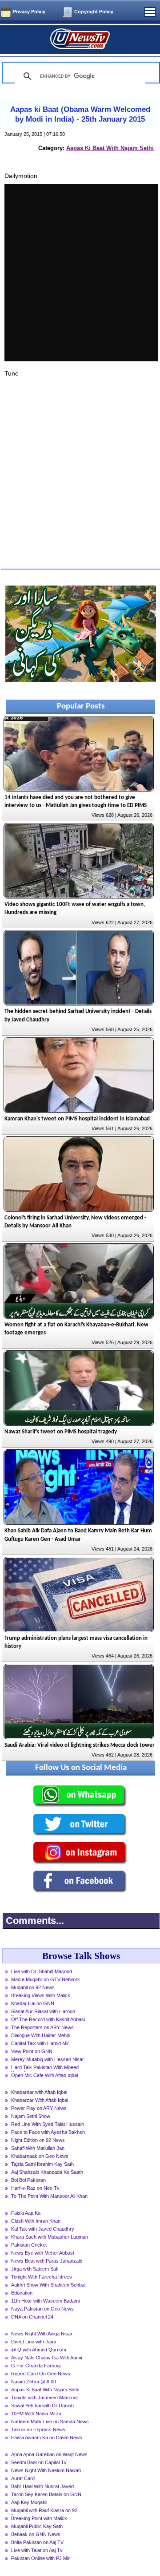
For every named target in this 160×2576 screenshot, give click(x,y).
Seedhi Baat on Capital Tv (39, 2462)
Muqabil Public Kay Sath (37, 2526)
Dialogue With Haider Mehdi (41, 2035)
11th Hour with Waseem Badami (45, 2301)
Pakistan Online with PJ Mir (40, 2558)
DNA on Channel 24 (32, 2317)
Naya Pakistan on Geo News (42, 2309)
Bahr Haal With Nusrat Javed (42, 2486)
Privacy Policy (29, 12)
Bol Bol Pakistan (28, 2180)
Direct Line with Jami (33, 2342)
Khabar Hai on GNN (33, 2003)
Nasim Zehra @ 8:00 (34, 2382)
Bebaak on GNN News (36, 2534)
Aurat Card (23, 2478)
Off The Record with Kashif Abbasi (48, 2019)
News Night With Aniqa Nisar (42, 2334)
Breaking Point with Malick (39, 2518)
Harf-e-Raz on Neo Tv (35, 2188)
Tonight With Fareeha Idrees (42, 2277)
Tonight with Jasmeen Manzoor (45, 2398)
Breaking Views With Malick (41, 1995)
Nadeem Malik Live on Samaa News (50, 2422)
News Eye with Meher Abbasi (42, 2253)
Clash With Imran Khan (36, 2221)
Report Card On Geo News (41, 2374)
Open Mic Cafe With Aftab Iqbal (44, 2075)
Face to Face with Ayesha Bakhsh (48, 2132)
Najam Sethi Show (31, 2116)
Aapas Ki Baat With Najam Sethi (110, 148)
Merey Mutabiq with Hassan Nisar (48, 2059)
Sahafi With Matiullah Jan (38, 2148)
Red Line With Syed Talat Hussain (48, 2124)
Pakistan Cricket (29, 2245)
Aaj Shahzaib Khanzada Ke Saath (47, 2172)
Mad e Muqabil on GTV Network (46, 1979)
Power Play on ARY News (39, 2108)
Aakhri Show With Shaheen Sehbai (48, 2285)
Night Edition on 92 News (38, 2140)
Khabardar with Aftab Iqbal (39, 2092)
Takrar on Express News (38, 2430)
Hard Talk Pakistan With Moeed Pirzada (45, 2068)
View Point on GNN (32, 2051)
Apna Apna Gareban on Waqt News (49, 2454)
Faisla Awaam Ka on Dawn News (47, 2438)
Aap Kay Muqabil (29, 2502)
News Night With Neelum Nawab (46, 2470)
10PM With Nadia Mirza (36, 2414)
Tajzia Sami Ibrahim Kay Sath (42, 2164)
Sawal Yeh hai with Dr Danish (42, 2406)
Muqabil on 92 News (33, 1987)
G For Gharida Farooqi (36, 2366)
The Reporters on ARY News (42, 2027)
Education (22, 2293)
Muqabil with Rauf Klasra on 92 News (44, 2511)
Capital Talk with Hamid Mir (40, 2043)
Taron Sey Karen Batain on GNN (46, 2494)
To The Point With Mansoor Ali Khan (49, 2196)
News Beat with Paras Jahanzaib (47, 2261)
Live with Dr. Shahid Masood (42, 1971)
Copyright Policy (94, 12)
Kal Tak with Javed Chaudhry (43, 2229)
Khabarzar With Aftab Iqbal (40, 2100)
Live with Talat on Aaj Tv (37, 2550)
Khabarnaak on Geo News (40, 2156)
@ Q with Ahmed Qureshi (38, 2350)
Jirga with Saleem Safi (35, 2269)
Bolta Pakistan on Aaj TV (37, 2542)
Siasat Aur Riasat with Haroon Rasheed (43, 2012)
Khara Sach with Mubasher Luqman (50, 2237)
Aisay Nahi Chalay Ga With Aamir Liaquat (47, 2358)
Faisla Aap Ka (26, 2213)
